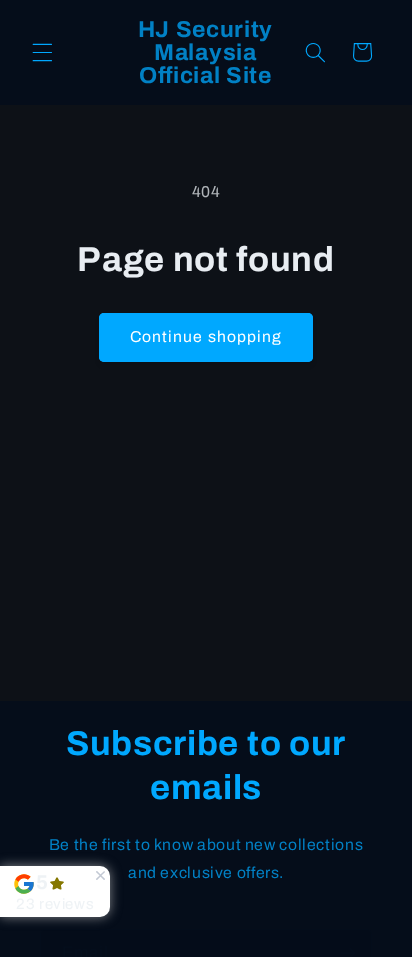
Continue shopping (206, 336)
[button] (42, 52)
